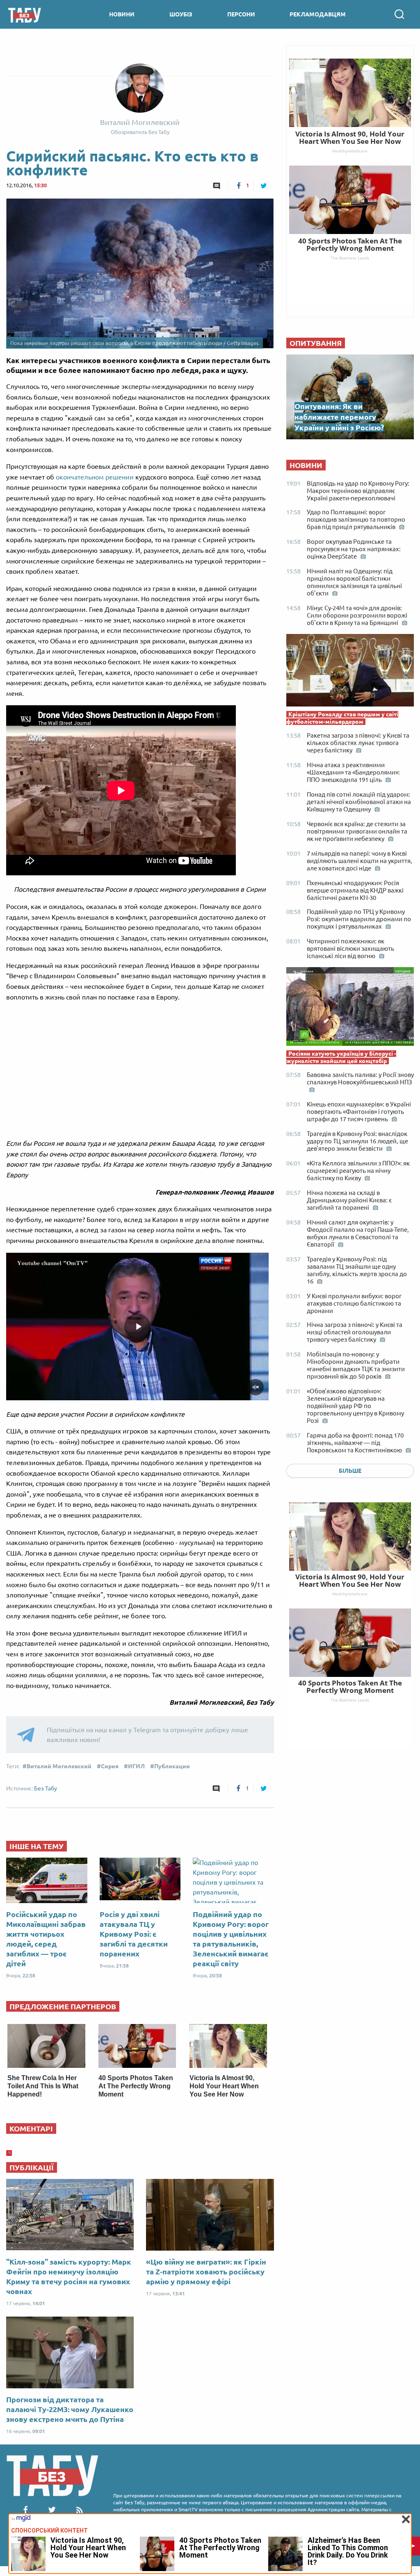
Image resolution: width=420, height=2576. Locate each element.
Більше (350, 1471)
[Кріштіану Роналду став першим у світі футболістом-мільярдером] (350, 672)
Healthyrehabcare (350, 1594)
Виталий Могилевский (59, 1766)
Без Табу (46, 1788)
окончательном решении (95, 477)
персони (241, 14)
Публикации (172, 1766)
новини (122, 14)
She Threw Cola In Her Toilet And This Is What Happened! (43, 2086)
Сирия (110, 1766)
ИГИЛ (136, 1766)
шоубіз (181, 14)
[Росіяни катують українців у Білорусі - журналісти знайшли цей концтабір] (350, 1009)
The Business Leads (350, 1700)
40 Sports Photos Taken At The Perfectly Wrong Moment (136, 2086)
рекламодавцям (318, 14)
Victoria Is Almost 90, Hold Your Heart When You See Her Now (224, 2086)
